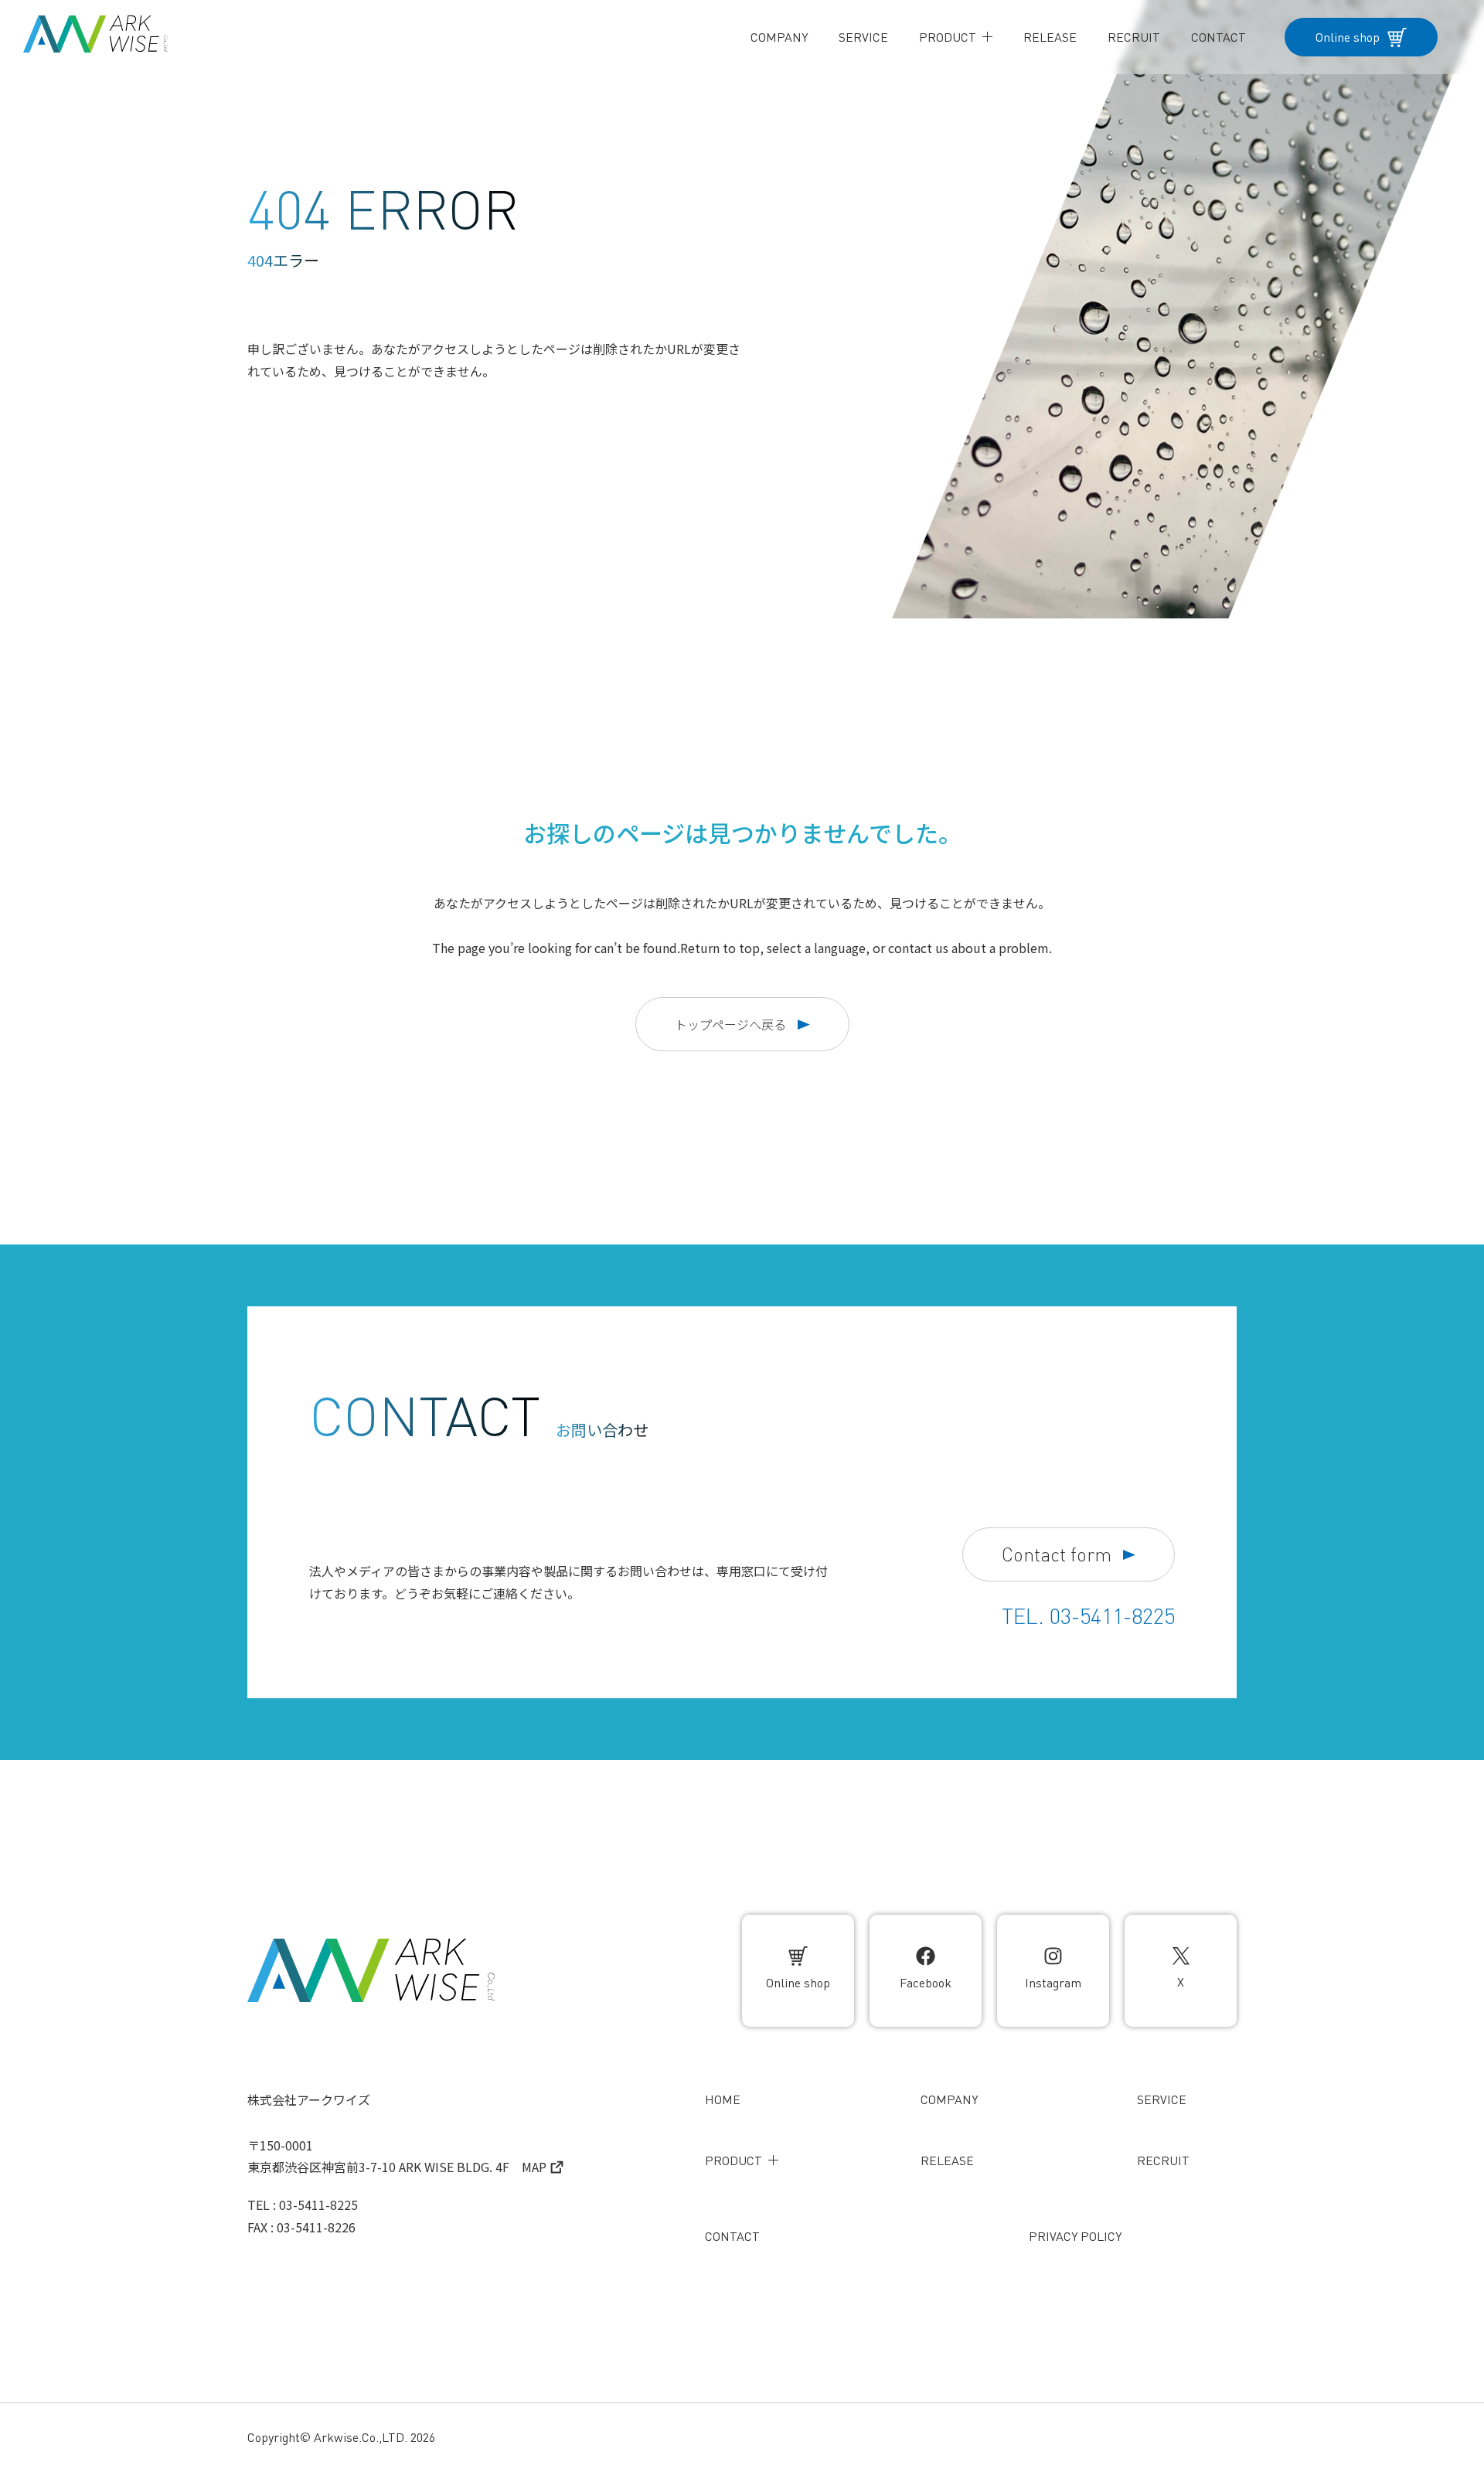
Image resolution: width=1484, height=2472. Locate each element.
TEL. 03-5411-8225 (1088, 1616)
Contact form (1057, 1555)
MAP (534, 2167)
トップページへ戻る (730, 1024)
